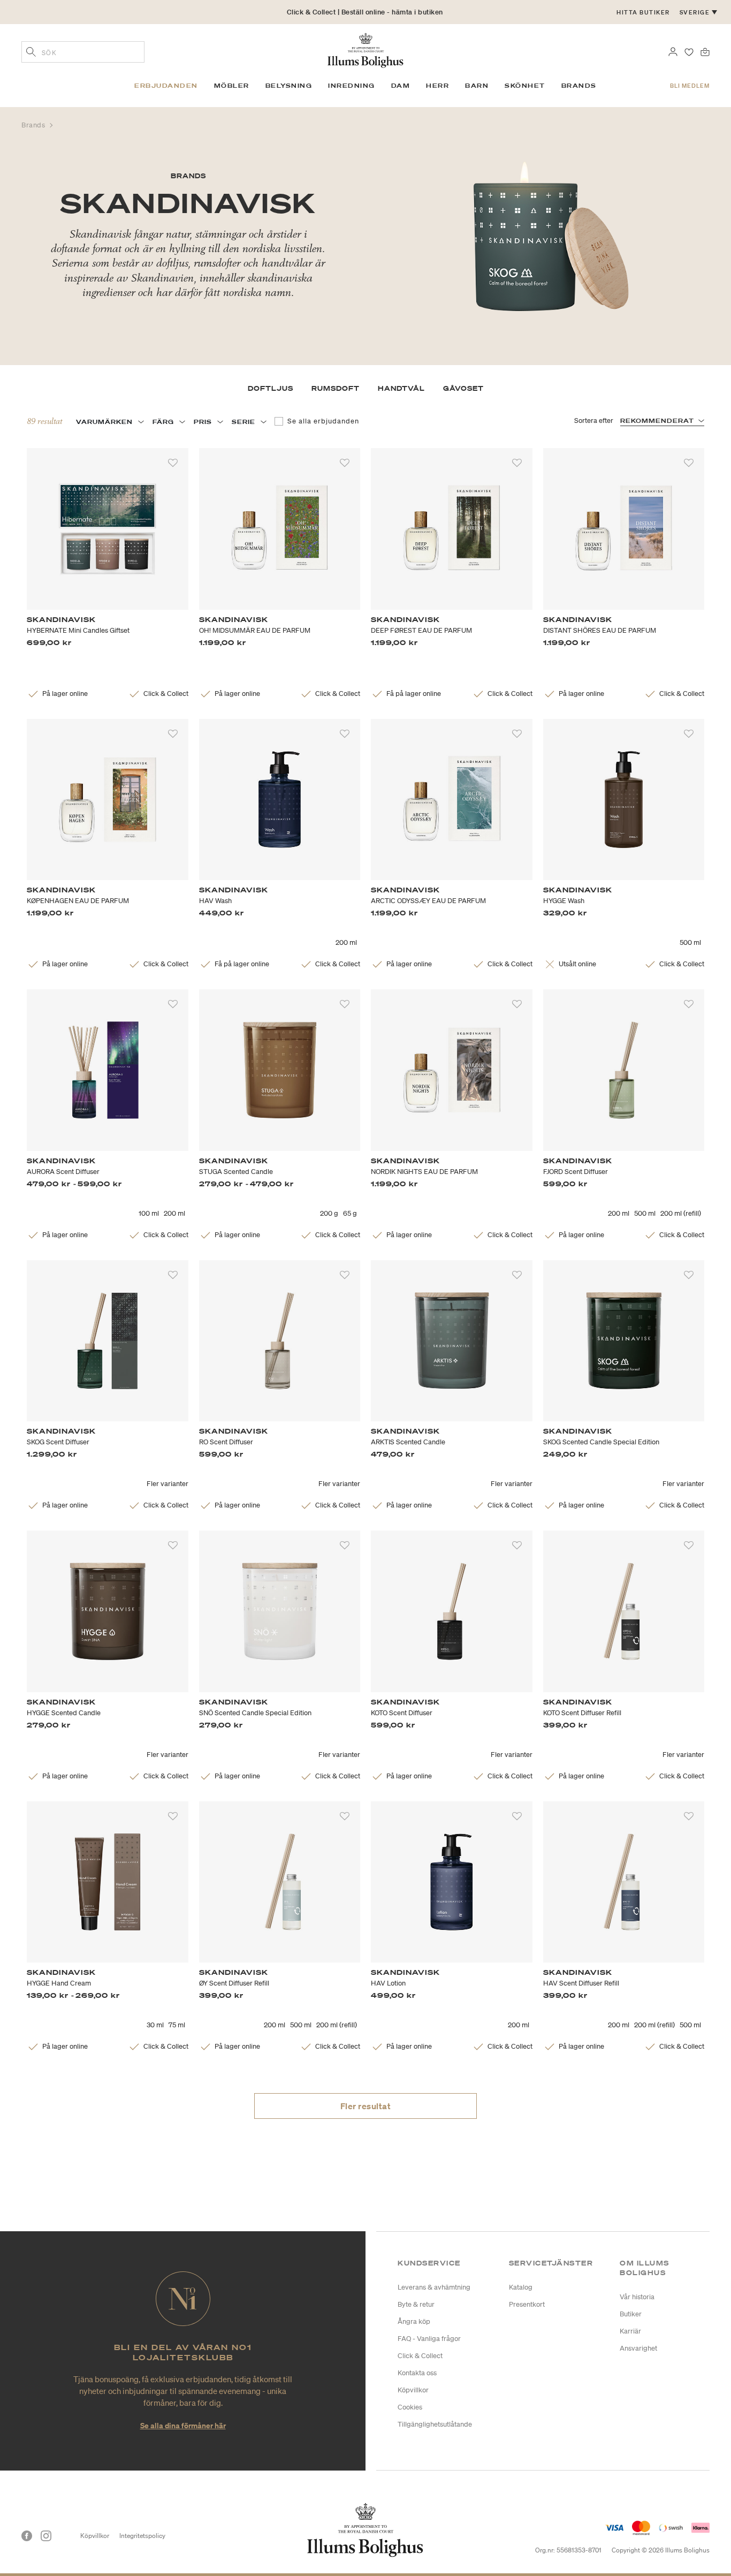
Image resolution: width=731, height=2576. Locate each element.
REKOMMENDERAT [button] (657, 421)
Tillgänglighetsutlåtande (435, 2424)
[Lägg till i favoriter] (173, 463)
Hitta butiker (643, 12)
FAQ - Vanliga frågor (429, 2339)
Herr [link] (437, 86)
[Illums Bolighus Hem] (365, 49)
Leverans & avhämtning (434, 2287)
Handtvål (401, 388)
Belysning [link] (289, 86)
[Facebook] (27, 2536)
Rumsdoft (336, 388)
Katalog (521, 2287)
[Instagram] (46, 2536)
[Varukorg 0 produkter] (705, 51)
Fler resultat (366, 2106)
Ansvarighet (638, 2348)
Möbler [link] (232, 86)
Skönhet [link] (525, 86)
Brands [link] (579, 86)
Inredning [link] (352, 86)
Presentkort (527, 2304)
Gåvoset (463, 388)
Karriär (630, 2331)
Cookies (410, 2407)
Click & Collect (420, 2356)
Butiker (631, 2314)
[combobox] (83, 52)
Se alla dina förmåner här (183, 2425)
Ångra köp (414, 2321)
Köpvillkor (413, 2390)
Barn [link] (477, 86)
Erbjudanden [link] (166, 86)
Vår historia (637, 2297)
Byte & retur (416, 2304)
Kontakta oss (417, 2373)
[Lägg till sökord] (31, 53)
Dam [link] (401, 86)
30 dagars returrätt (365, 12)
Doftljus (271, 388)
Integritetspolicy (142, 2536)
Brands (34, 125)
